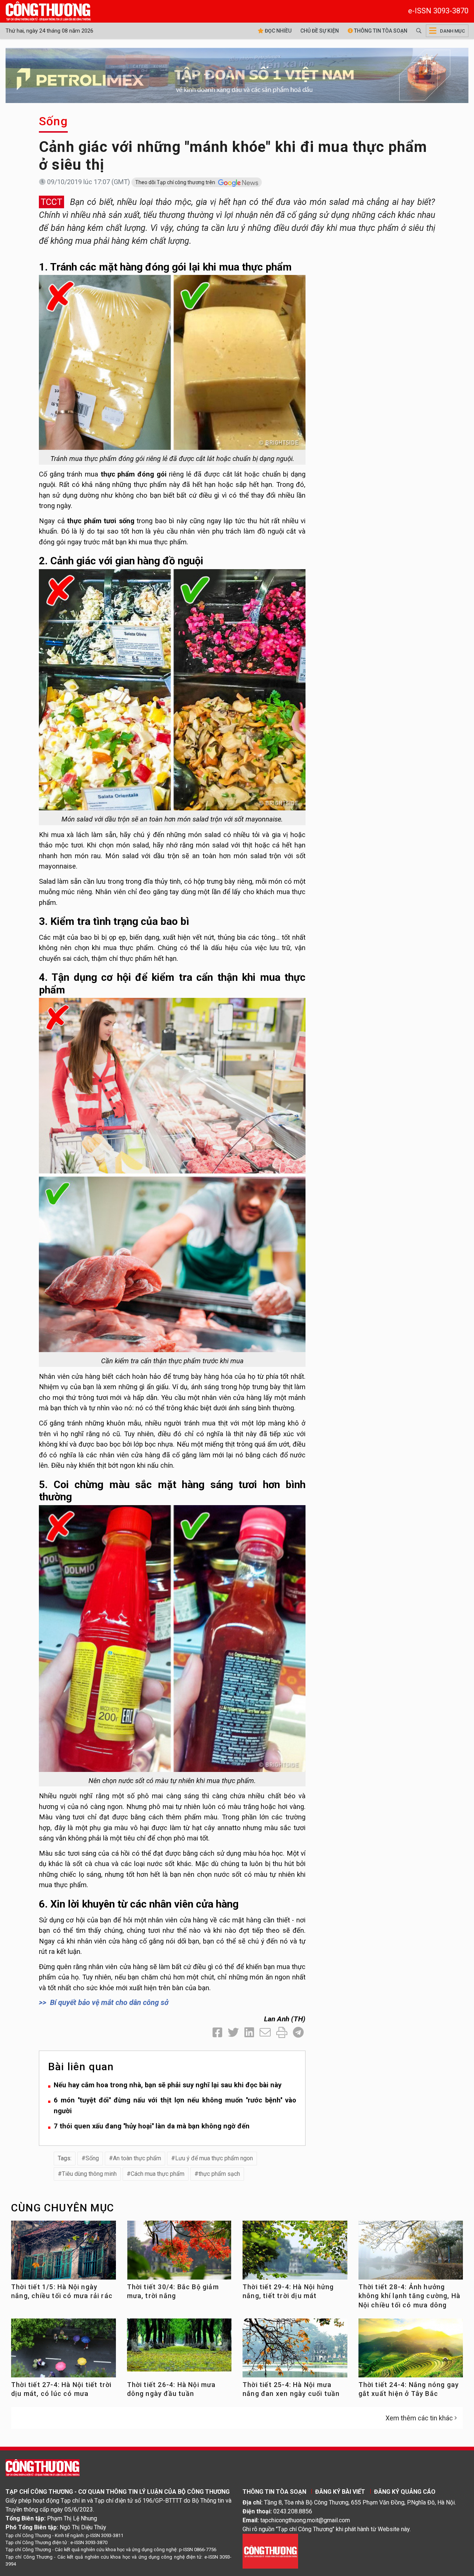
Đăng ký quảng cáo (405, 2492)
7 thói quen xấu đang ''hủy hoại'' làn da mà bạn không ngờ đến (152, 2126)
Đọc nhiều (278, 31)
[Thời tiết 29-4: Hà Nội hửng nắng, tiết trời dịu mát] (295, 2253)
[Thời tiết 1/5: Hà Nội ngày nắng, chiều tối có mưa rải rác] (64, 2253)
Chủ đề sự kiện (320, 31)
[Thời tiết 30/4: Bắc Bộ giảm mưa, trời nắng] (179, 2253)
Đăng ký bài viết (340, 2492)
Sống (53, 121)
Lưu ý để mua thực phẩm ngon (214, 2158)
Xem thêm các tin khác (419, 2418)
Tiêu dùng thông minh (89, 2174)
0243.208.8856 (293, 2511)
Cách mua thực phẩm (158, 2174)
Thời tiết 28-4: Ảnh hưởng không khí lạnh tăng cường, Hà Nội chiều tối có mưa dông (410, 2296)
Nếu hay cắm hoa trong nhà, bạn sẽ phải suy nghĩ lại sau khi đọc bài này (168, 2085)
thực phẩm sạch (219, 2174)
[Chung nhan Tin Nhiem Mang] (270, 2551)
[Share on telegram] (298, 2033)
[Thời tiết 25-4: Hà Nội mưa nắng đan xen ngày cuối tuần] (295, 2351)
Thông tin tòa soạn (380, 31)
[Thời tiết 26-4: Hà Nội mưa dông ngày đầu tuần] (179, 2345)
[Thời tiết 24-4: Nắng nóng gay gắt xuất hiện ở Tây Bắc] (411, 2351)
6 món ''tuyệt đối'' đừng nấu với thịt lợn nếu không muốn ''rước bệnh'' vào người (175, 2105)
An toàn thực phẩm (137, 2158)
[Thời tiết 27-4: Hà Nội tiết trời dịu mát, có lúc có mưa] (64, 2351)
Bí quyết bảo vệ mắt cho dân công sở (109, 2002)
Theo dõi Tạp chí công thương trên (176, 182)
